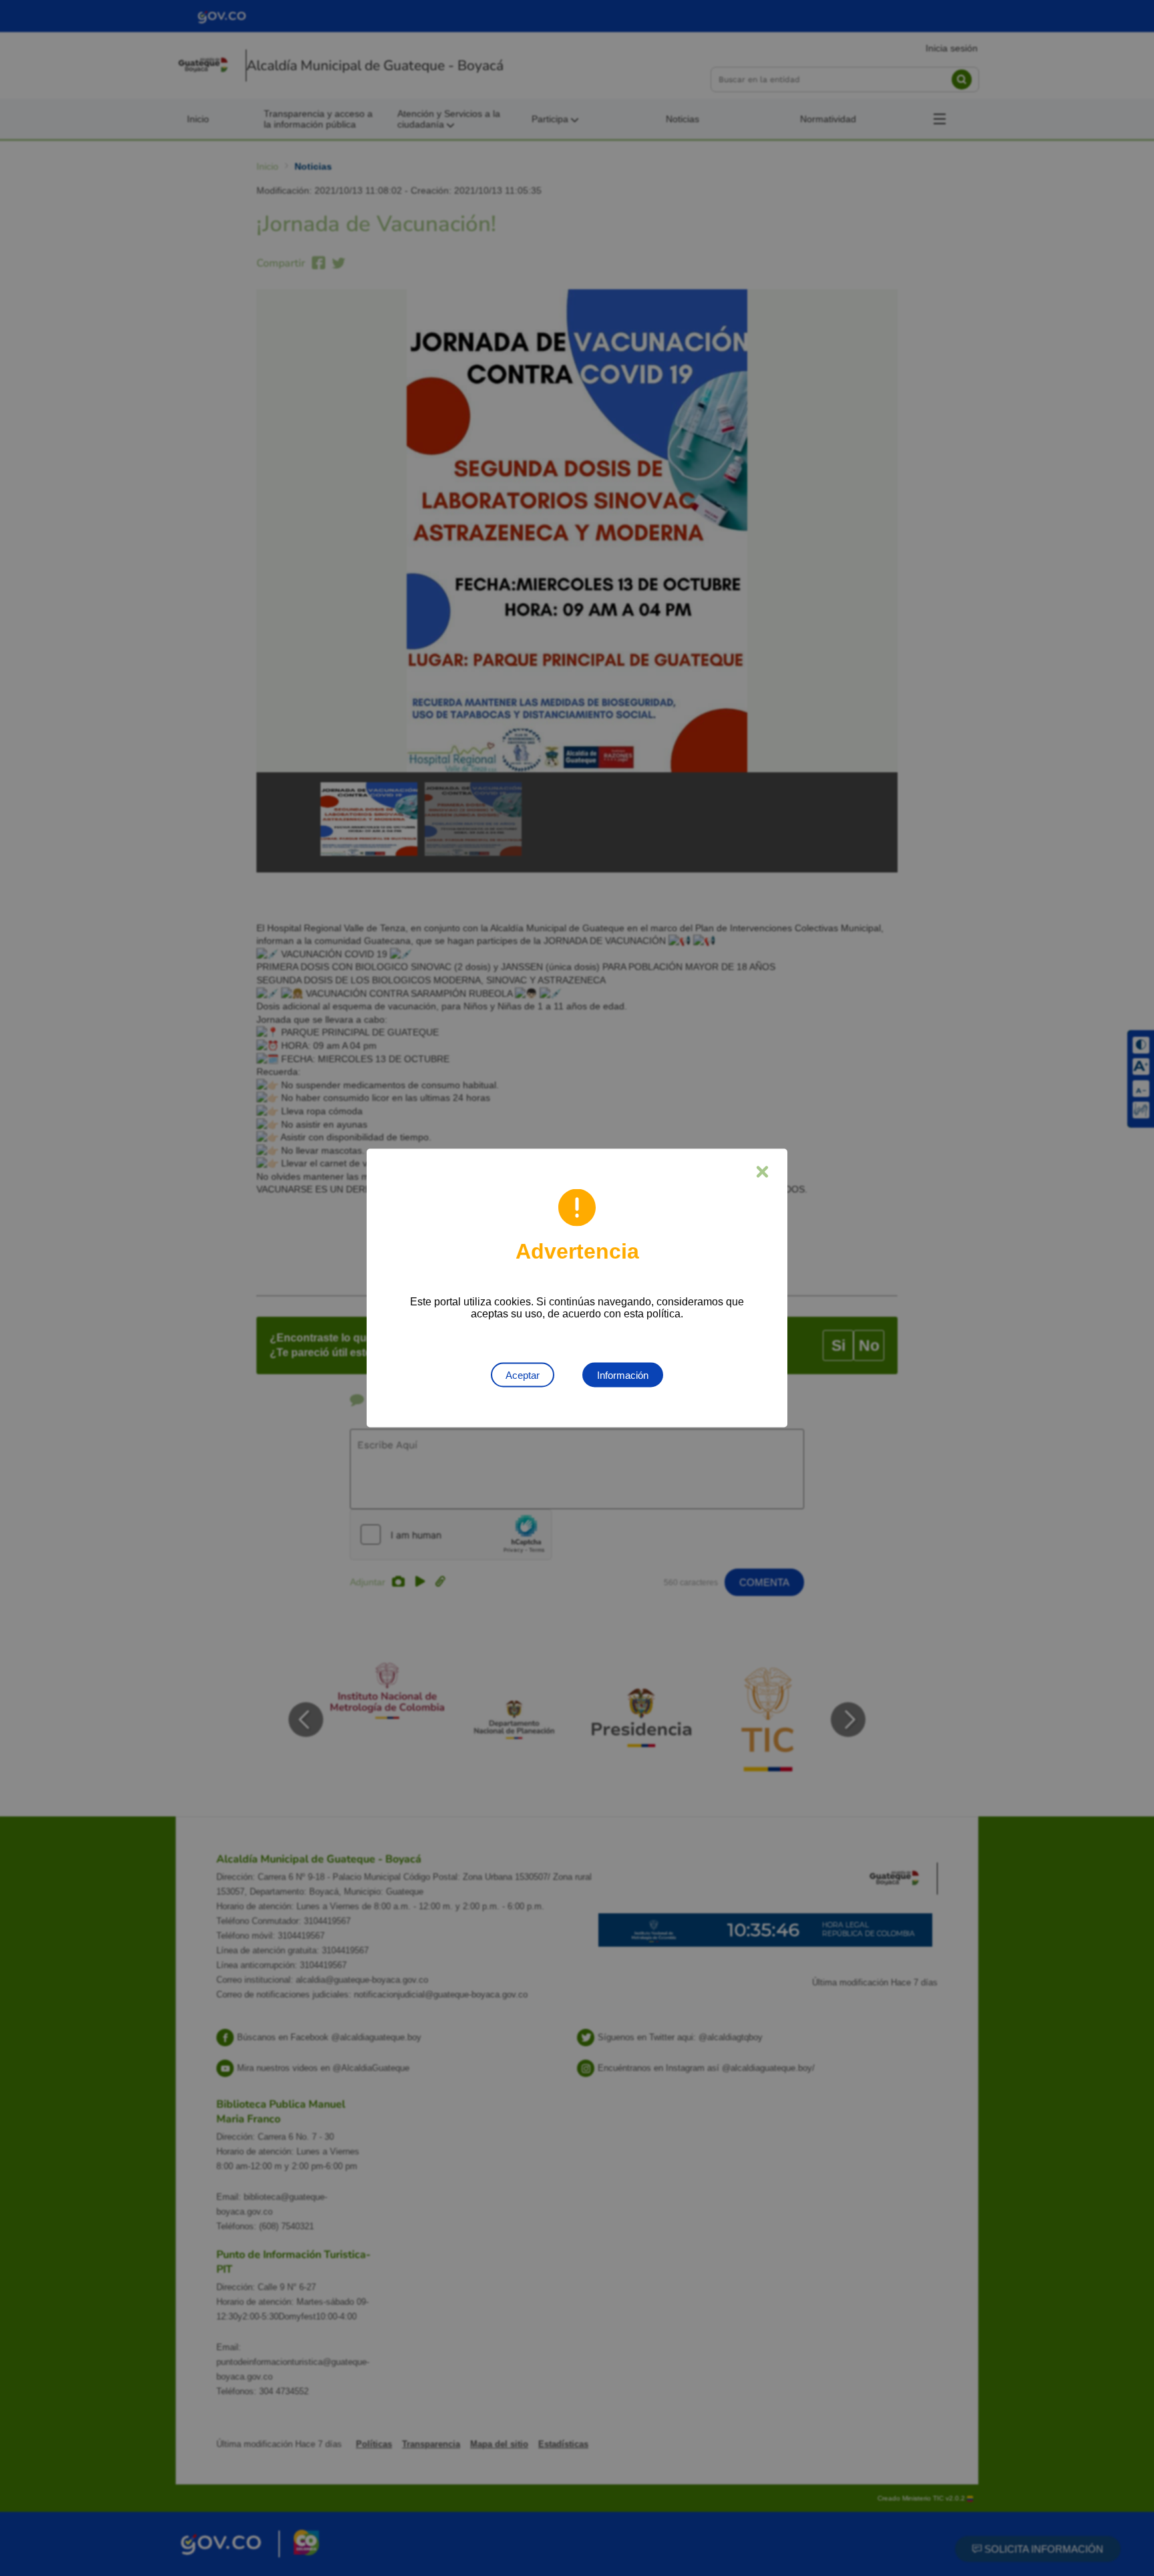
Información (623, 1375)
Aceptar (523, 1375)
